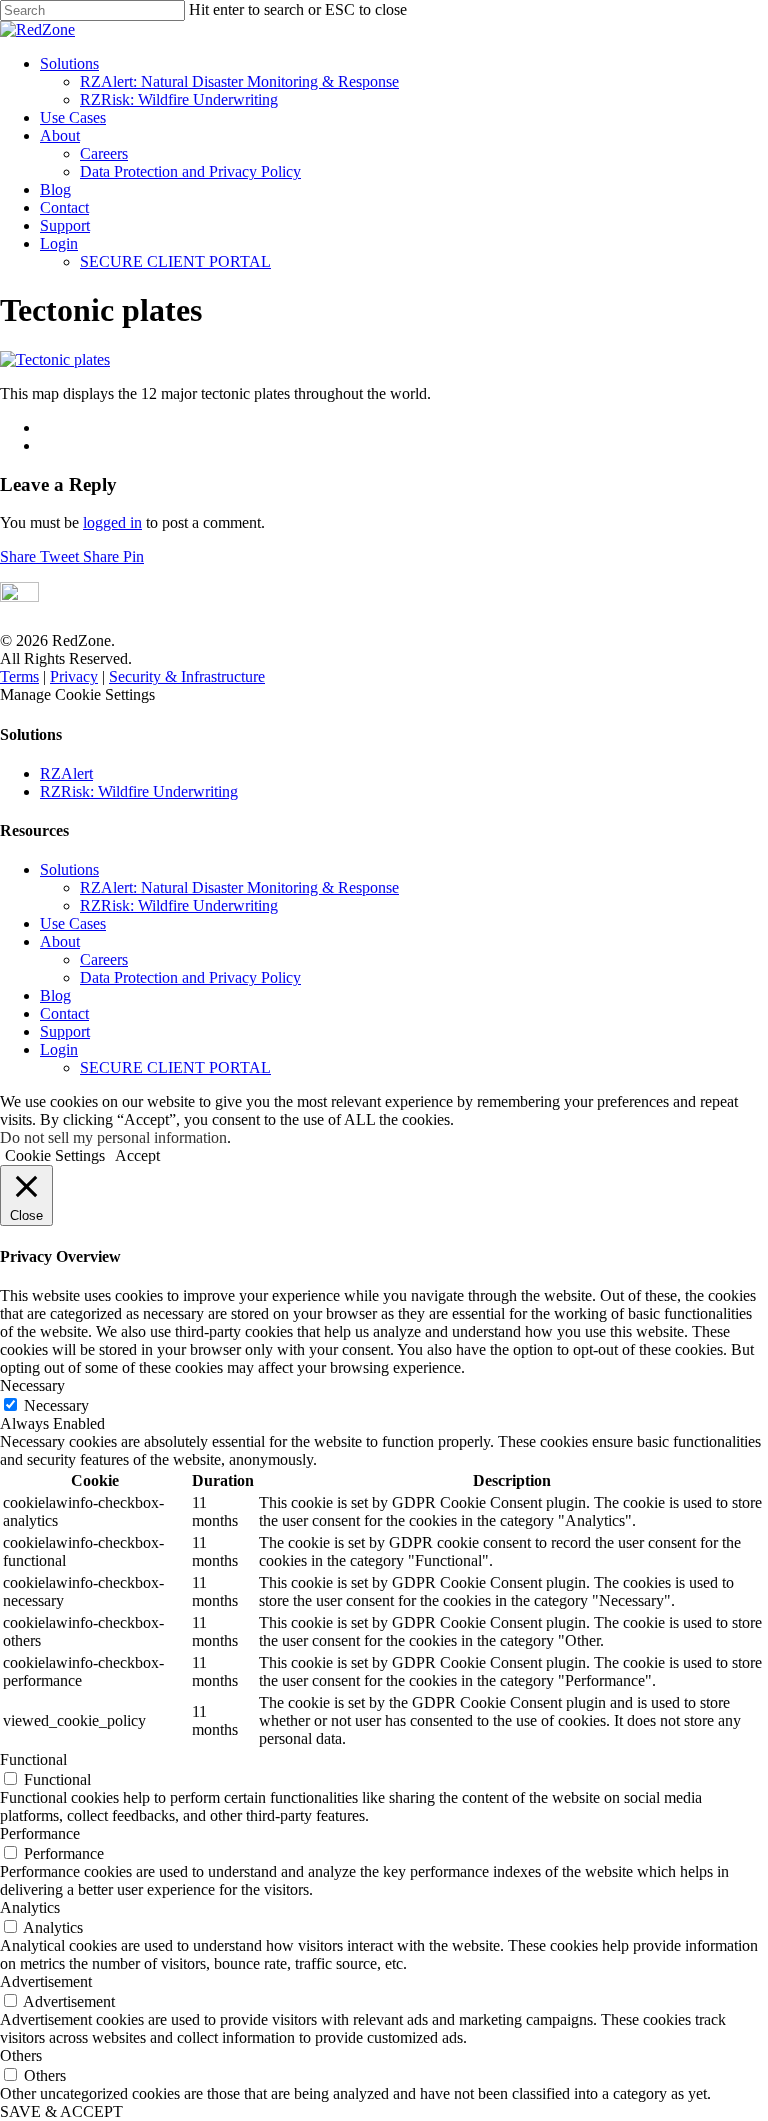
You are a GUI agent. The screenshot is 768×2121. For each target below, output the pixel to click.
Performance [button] (40, 1833)
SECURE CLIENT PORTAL (175, 261)
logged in (112, 522)
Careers (104, 153)
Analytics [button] (30, 1907)
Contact (64, 207)
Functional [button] (33, 1759)
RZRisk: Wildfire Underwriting (179, 99)
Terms (19, 676)
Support (65, 225)
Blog (55, 189)
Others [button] (21, 2055)
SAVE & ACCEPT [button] (61, 2111)
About (60, 135)
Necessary (56, 1405)
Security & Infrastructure (187, 676)
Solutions (69, 63)
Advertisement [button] (46, 1981)
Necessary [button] (32, 1385)
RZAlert (66, 773)
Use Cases (73, 117)
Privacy (74, 676)
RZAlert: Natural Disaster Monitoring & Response (239, 81)
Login (59, 243)
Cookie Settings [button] (55, 1155)
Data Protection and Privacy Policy (190, 171)
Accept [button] (137, 1155)
